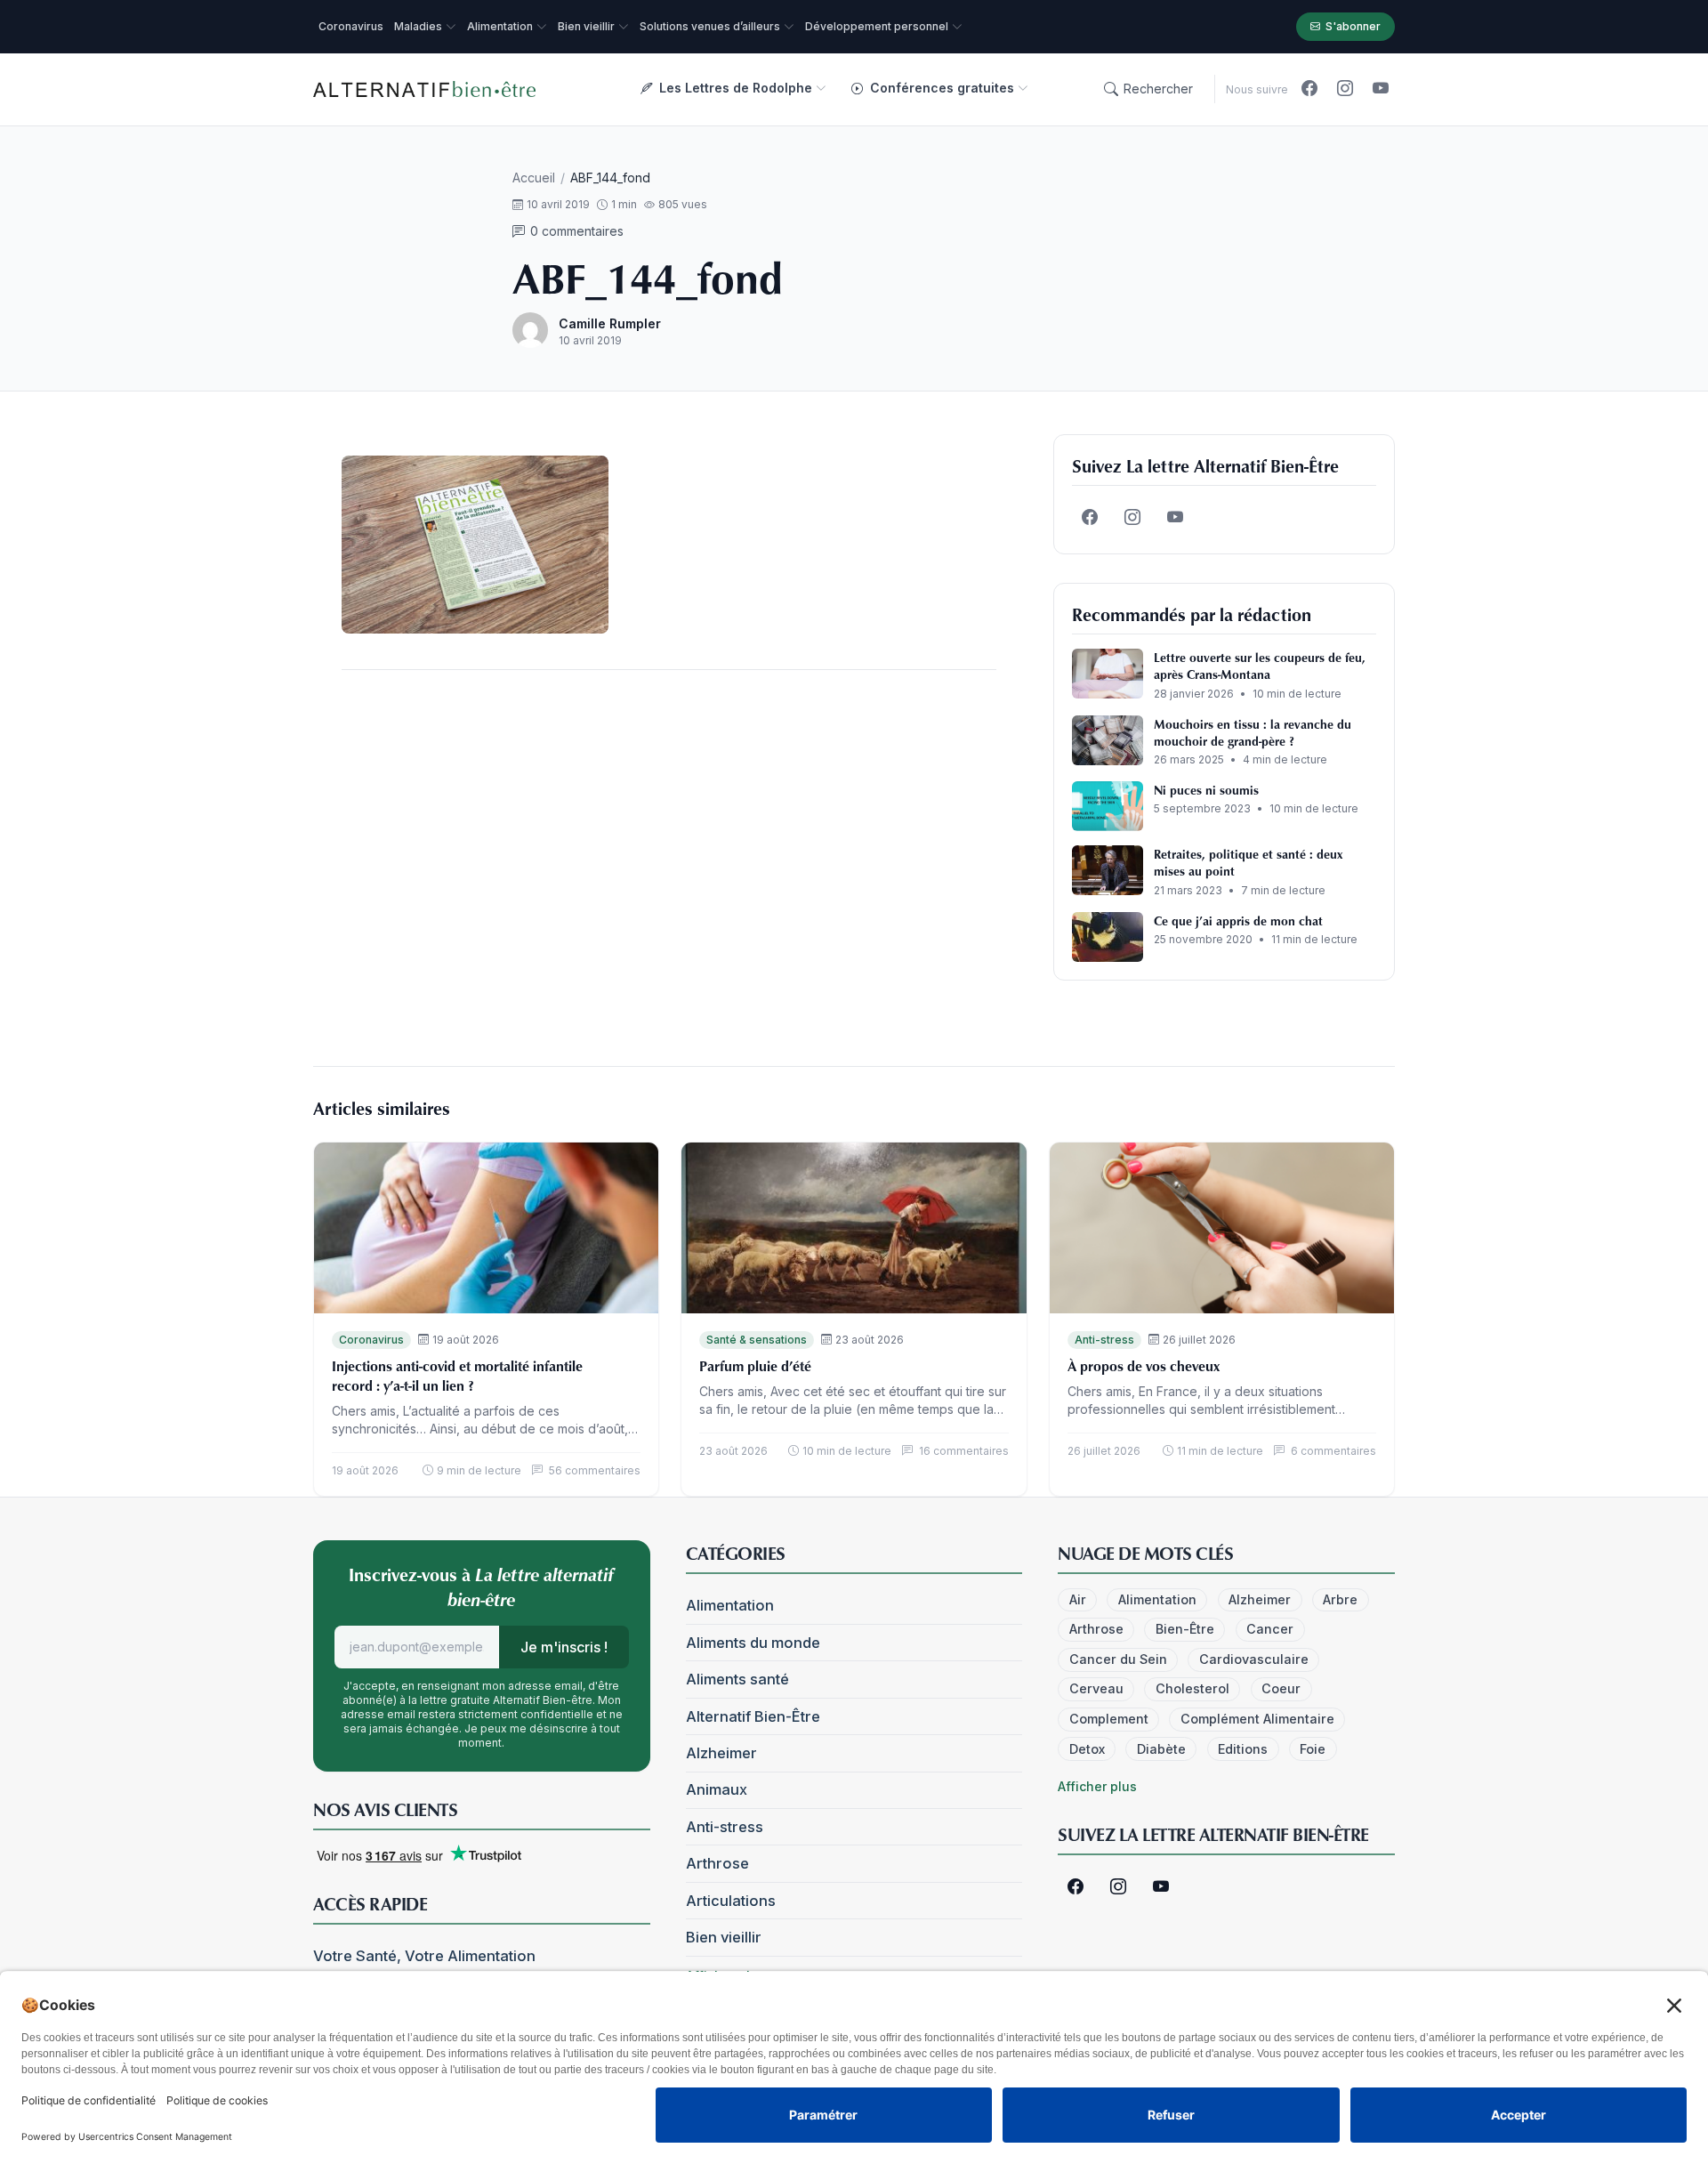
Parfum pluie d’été (755, 1366)
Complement (1109, 1719)
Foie (1313, 1749)
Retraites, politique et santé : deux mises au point (1248, 862)
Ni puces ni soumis (1206, 790)
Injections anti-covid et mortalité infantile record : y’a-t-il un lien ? (457, 1376)
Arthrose (717, 1863)
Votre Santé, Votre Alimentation (424, 1956)
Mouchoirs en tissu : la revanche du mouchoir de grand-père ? (1253, 732)
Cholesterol (1192, 1688)
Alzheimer (721, 1753)
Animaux (717, 1789)
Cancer (1270, 1629)
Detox (1087, 1749)
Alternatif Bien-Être (753, 1716)
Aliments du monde (753, 1643)
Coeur (1281, 1688)
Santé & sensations (757, 1340)
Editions (1243, 1749)
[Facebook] (1309, 89)
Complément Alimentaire (1257, 1719)
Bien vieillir (724, 1937)
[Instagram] (1345, 89)
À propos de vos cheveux (1144, 1366)
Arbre (1340, 1599)
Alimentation (730, 1605)
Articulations (731, 1901)
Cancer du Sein (1118, 1659)
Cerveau (1096, 1688)
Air (1078, 1599)
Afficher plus (1097, 1786)
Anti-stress (1104, 1340)
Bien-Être (1185, 1629)
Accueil (534, 178)
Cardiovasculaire (1254, 1659)
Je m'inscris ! (564, 1647)
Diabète (1161, 1749)
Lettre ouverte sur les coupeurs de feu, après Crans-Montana (1260, 666)
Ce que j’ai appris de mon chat (1238, 921)
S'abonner (1353, 26)
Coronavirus (371, 1340)
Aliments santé (737, 1679)
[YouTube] (1381, 89)
